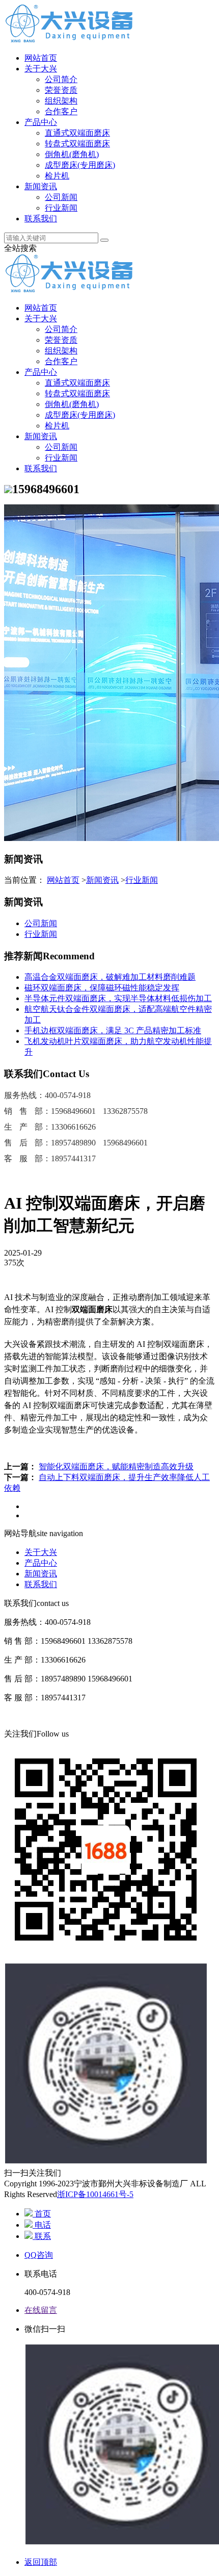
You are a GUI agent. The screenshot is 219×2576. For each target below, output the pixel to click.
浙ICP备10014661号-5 (95, 2194)
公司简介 (61, 79)
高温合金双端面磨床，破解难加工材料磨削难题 (110, 977)
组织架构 (61, 101)
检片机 (57, 176)
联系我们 (41, 219)
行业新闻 (61, 208)
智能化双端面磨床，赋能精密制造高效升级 (116, 1466)
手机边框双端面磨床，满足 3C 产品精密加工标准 (113, 1030)
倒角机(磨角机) (72, 154)
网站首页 (41, 58)
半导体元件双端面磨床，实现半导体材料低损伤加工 (118, 998)
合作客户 (61, 111)
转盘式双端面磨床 (77, 144)
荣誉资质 (61, 90)
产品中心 (41, 122)
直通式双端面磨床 (77, 133)
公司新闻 (61, 197)
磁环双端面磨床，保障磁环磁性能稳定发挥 (102, 988)
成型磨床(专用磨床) (80, 165)
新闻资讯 (41, 186)
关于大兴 (41, 69)
